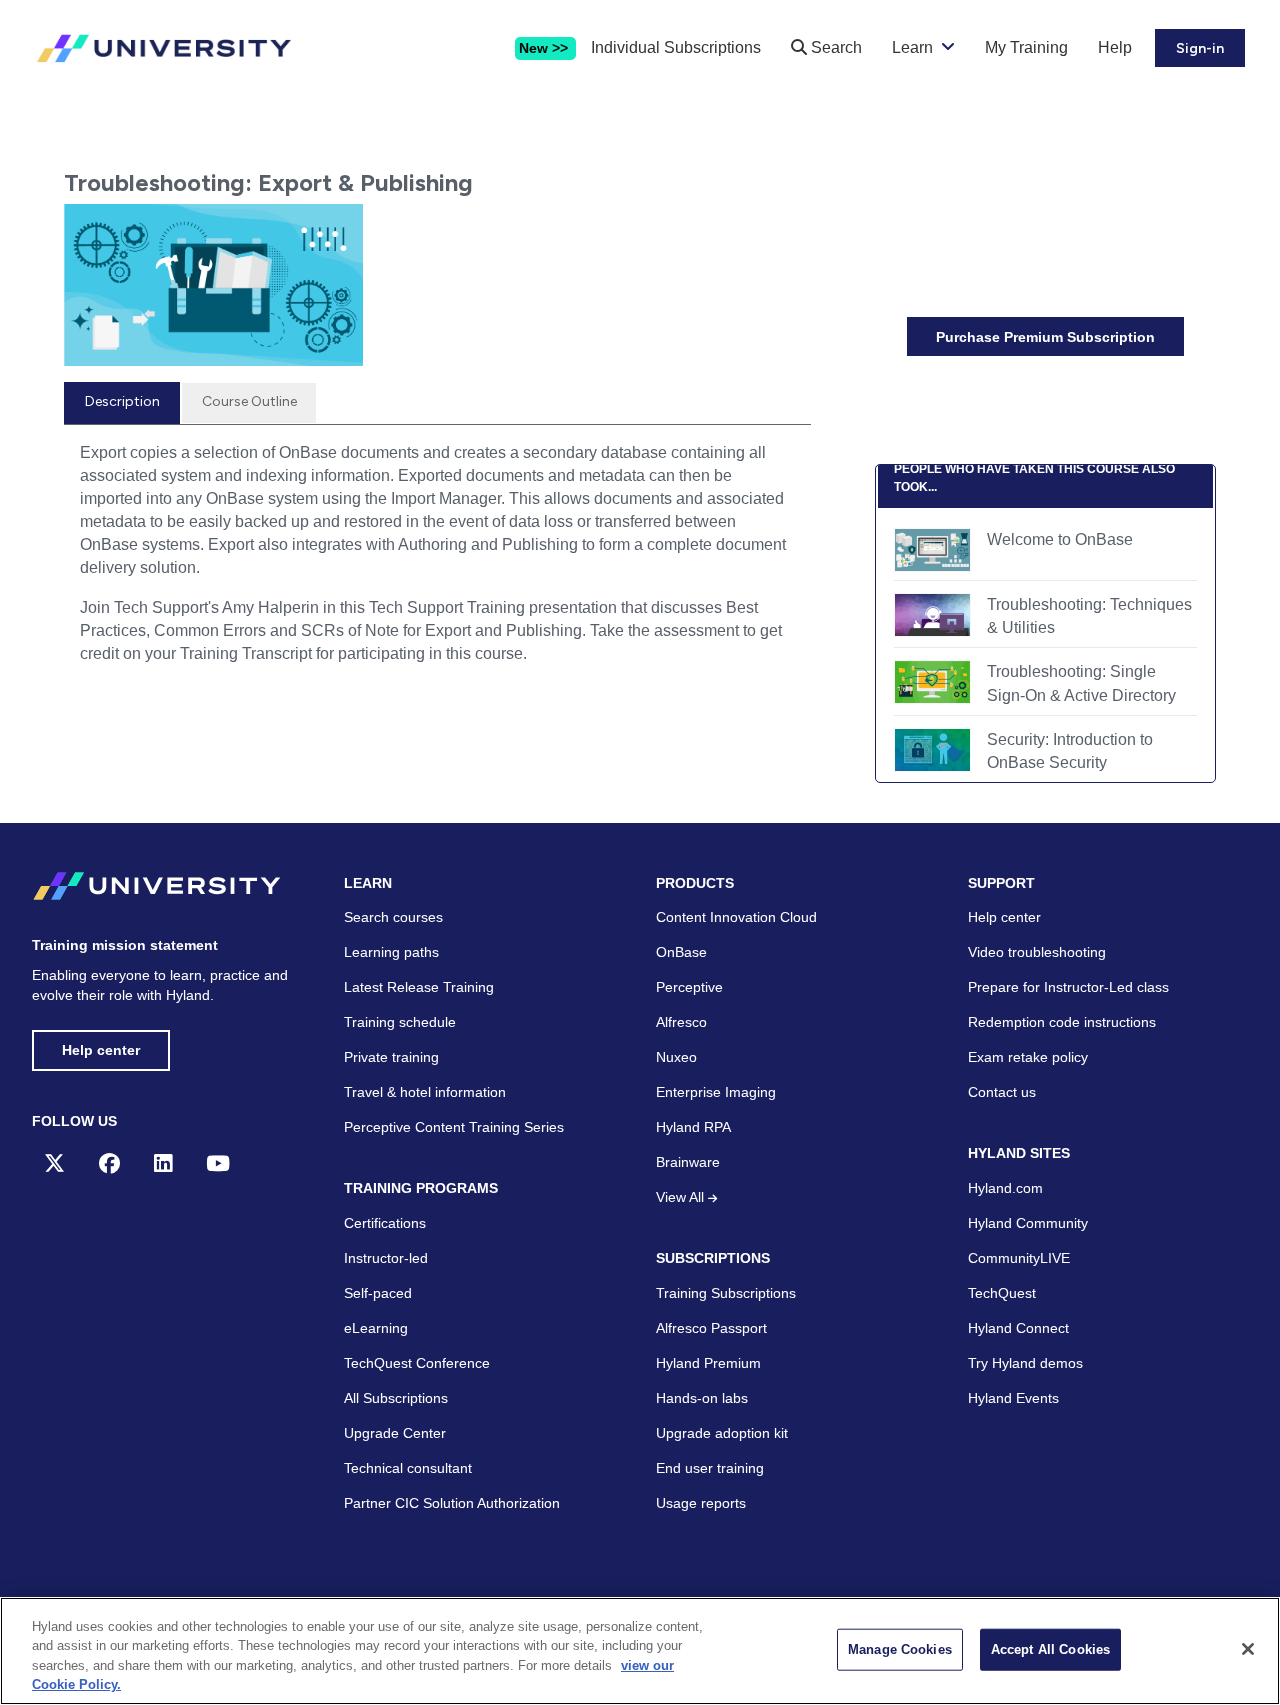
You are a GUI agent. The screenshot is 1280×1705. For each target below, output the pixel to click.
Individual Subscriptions (676, 47)
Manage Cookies (900, 1649)
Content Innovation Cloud (736, 917)
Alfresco (681, 1022)
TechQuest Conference (417, 1363)
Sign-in (1200, 48)
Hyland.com (1005, 1188)
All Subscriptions (396, 1398)
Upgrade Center (395, 1433)
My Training (1026, 47)
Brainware (688, 1162)
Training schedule (400, 1022)
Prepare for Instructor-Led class (1068, 987)
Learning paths (391, 952)
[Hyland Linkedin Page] (163, 1163)
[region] (640, 1651)
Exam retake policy (1028, 1057)
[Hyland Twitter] (54, 1163)
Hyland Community (1028, 1223)
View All (682, 1197)
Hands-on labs (702, 1398)
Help (1115, 47)
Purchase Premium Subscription (1045, 337)
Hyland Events (1013, 1398)
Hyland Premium (708, 1363)
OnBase (681, 952)
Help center (101, 1050)
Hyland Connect (1018, 1328)
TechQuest (1002, 1293)
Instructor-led (386, 1258)
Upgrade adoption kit (722, 1433)
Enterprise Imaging (716, 1092)
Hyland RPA (693, 1127)
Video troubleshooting (1037, 952)
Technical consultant (408, 1468)
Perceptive (689, 987)
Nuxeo (676, 1057)
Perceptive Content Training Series (454, 1127)
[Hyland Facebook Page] (109, 1163)
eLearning (376, 1328)
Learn (912, 47)
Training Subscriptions (726, 1293)
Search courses (393, 917)
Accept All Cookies (1050, 1649)
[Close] (1248, 1649)
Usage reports (701, 1503)
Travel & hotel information (425, 1092)
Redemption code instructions (1062, 1022)
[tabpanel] (437, 561)
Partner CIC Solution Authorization (452, 1503)
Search (834, 47)
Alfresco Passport (711, 1328)
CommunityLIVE (1019, 1258)
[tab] (122, 403)
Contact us (1002, 1092)
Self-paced (378, 1293)
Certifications (385, 1223)
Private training (391, 1057)
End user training (710, 1468)
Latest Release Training (419, 987)
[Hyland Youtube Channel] (218, 1163)
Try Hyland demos (1025, 1363)
